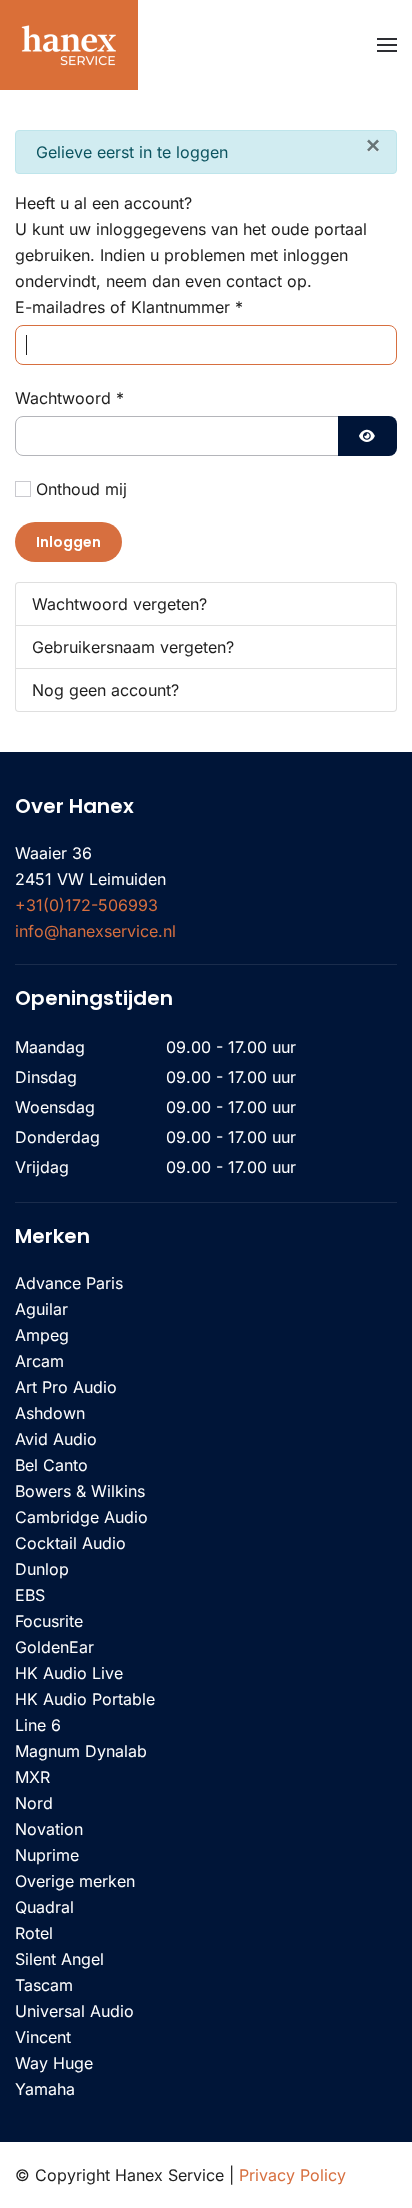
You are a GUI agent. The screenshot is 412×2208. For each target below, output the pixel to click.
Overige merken (75, 1881)
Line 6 (38, 1725)
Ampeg (42, 1335)
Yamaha (45, 2089)
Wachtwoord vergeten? (119, 604)
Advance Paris (69, 1283)
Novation (49, 1829)
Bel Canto (51, 1465)
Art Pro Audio (66, 1387)
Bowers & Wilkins (80, 1491)
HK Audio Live (69, 1673)
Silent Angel (59, 1959)
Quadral (44, 1907)
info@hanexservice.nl (95, 931)
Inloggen (68, 542)
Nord (34, 1803)
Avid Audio (56, 1439)
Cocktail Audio (70, 1543)
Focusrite (49, 1621)
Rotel (34, 1933)
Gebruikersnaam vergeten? (133, 647)
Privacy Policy (292, 2175)
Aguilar (41, 1309)
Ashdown (50, 1413)
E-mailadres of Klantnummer (129, 307)
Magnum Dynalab (81, 1751)
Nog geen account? (105, 690)
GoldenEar (54, 1647)
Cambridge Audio (81, 1517)
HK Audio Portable (85, 1699)
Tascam (44, 1985)
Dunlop (42, 1569)
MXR (32, 1777)
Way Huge (54, 2063)
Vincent (43, 2037)
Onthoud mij (81, 489)
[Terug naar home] (69, 45)
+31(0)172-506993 (86, 905)
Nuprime (47, 1855)
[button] (387, 45)
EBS (30, 1595)
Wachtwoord (69, 398)
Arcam (39, 1361)
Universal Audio (74, 2011)
